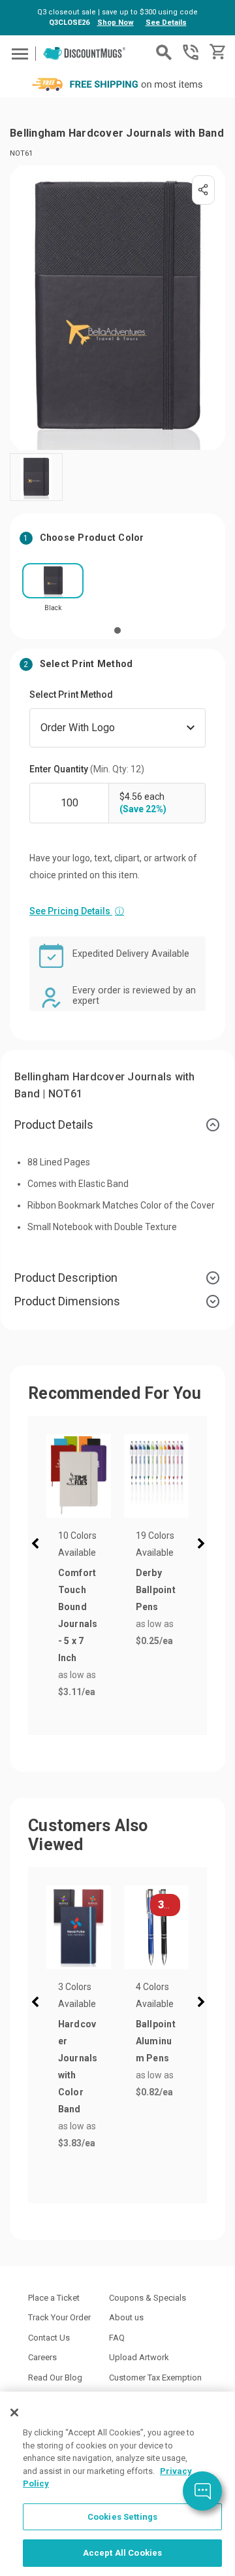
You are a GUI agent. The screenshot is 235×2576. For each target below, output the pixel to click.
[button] (38, 1545)
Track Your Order (59, 2317)
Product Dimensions (67, 1301)
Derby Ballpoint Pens (156, 1590)
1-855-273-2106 (191, 52)
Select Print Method (71, 695)
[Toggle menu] (18, 53)
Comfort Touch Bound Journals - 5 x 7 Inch (78, 1615)
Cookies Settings (122, 2517)
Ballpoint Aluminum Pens (156, 2041)
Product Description (66, 1278)
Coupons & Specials (148, 2298)
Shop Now (116, 23)
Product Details (54, 1125)
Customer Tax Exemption (155, 2378)
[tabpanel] (53, 592)
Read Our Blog (55, 2378)
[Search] (164, 52)
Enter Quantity (87, 769)
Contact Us (49, 2338)
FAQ (117, 2338)
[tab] (117, 1125)
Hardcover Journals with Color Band (78, 2067)
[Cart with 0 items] (216, 52)
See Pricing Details (77, 911)
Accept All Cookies (122, 2553)
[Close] (14, 2413)
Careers (42, 2357)
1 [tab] (117, 630)
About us (126, 2317)
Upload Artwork (139, 2357)
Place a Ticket (54, 2298)
